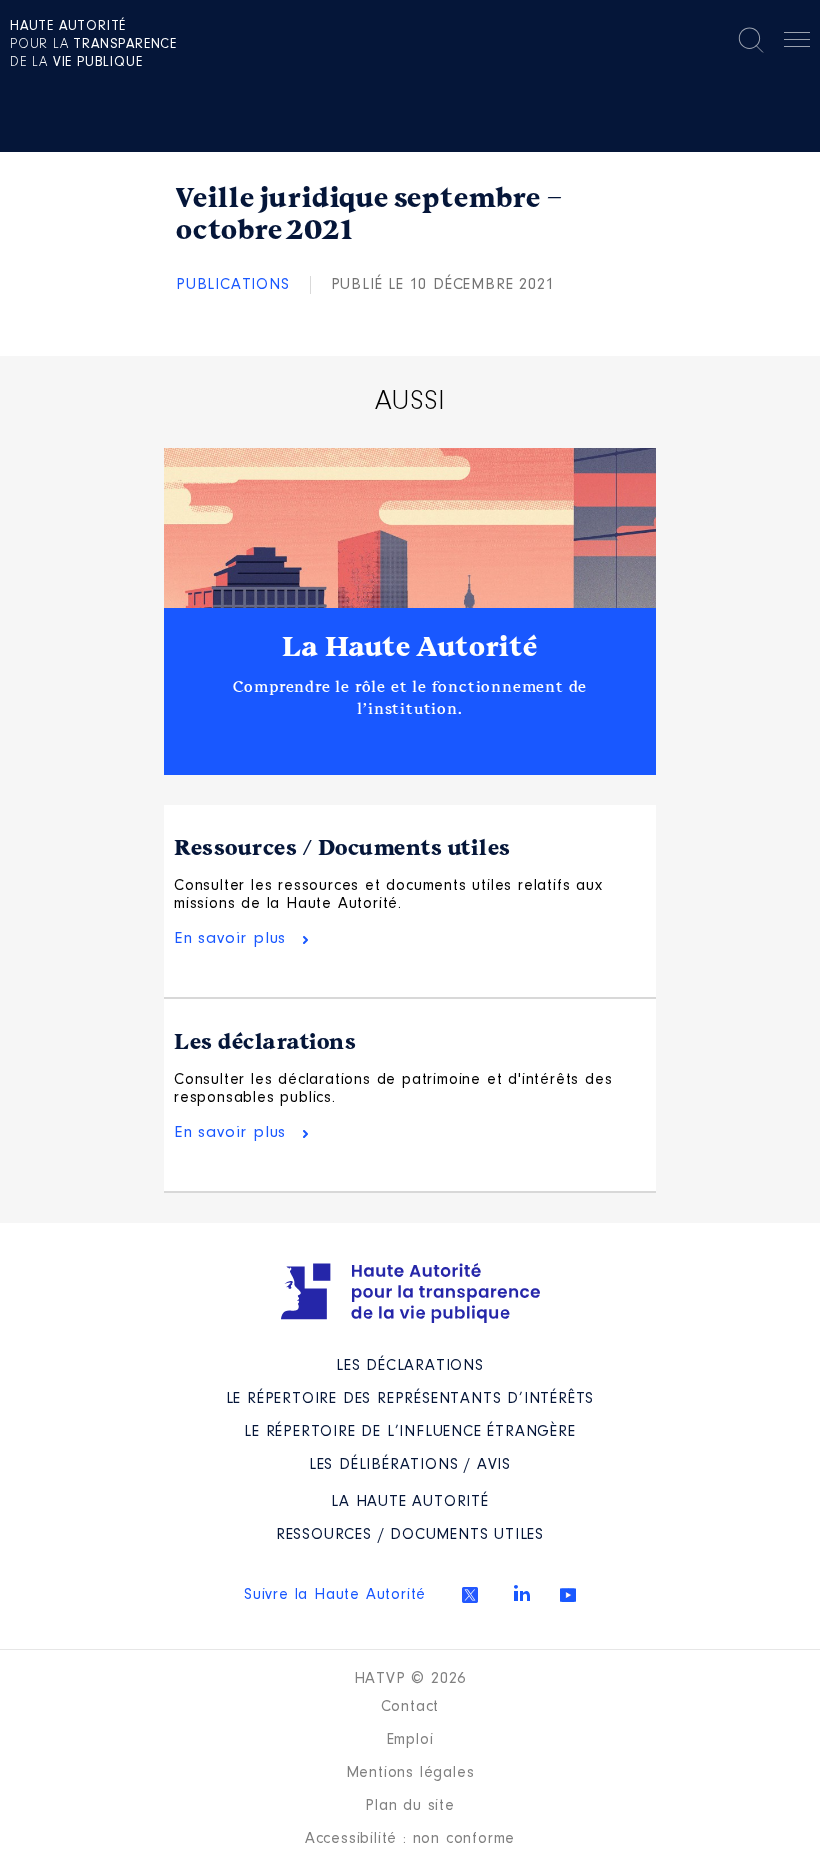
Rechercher (751, 40)
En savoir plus (230, 938)
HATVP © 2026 (410, 1679)
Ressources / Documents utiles (342, 848)
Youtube (568, 1595)
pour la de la (93, 45)
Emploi (410, 1740)
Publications (233, 285)
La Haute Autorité (410, 647)
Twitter (470, 1595)
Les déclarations (265, 1042)
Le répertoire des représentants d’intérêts (410, 1399)
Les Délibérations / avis (410, 1465)
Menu (797, 43)
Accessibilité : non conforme (410, 1839)
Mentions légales (410, 1773)
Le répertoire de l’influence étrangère (409, 1432)
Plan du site (410, 1806)
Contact (410, 1707)
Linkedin (522, 1593)
